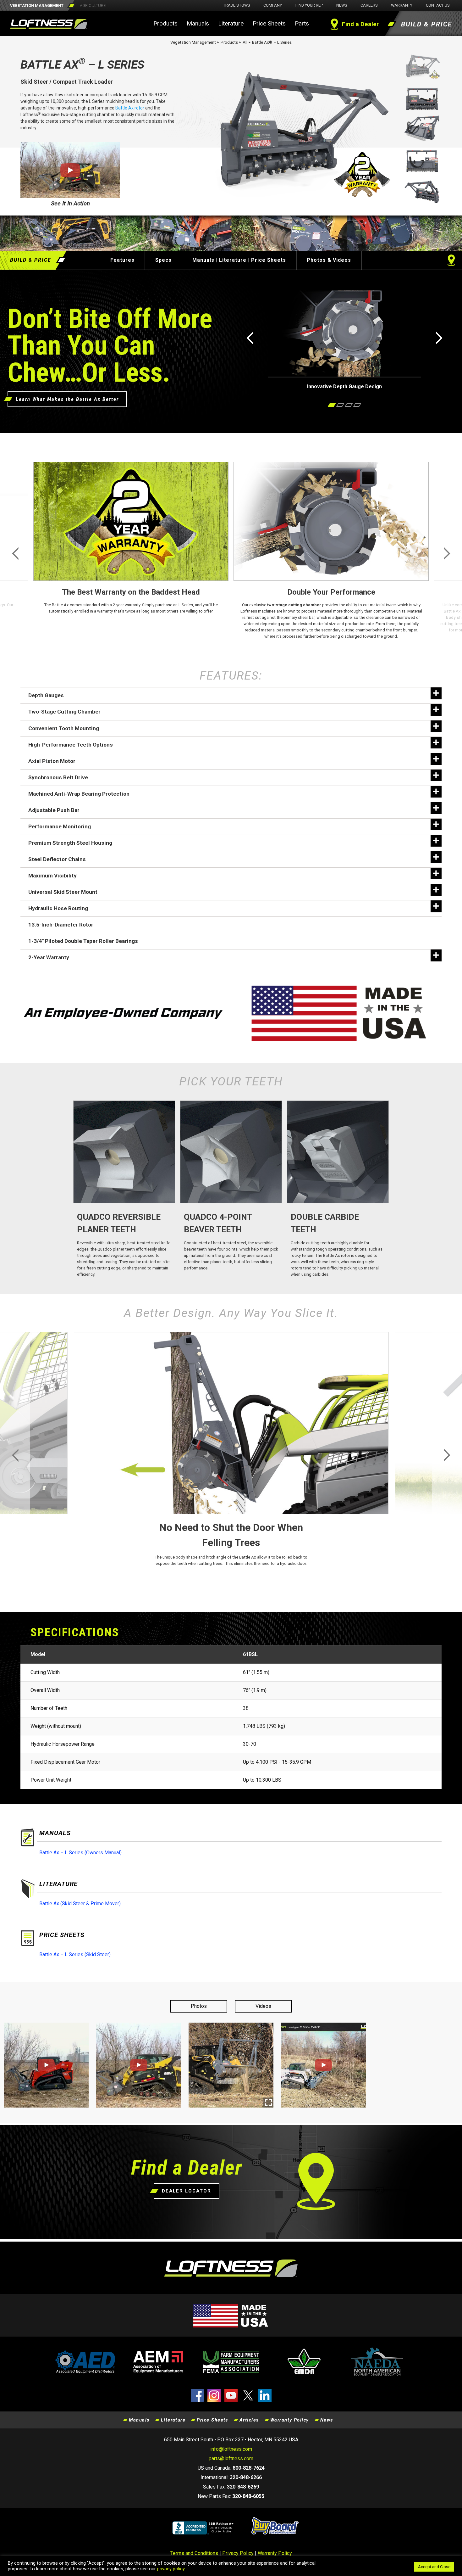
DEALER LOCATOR (187, 2191)
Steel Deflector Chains (57, 859)
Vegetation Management (193, 42)
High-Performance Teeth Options (71, 745)
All (245, 42)
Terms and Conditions (194, 2553)
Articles (249, 2420)
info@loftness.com (231, 2449)
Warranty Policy (290, 2420)
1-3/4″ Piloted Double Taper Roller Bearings (83, 941)
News (342, 5)
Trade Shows (236, 5)
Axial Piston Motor (52, 761)
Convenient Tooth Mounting (64, 728)
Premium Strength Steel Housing (70, 843)
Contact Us (438, 5)
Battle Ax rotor (130, 108)
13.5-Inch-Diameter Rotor (61, 925)
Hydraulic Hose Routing (58, 908)
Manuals (198, 23)
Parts (302, 23)
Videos (263, 2006)
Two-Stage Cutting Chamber (64, 712)
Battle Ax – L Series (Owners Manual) (80, 1853)
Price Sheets (269, 23)
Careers (369, 5)
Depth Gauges (46, 695)
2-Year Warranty (49, 957)
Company (273, 5)
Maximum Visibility (52, 876)
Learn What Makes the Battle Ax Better (67, 399)
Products (165, 23)
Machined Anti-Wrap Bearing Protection (79, 794)
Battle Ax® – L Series (272, 42)
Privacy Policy (238, 2553)
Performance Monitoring (60, 826)
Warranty (402, 5)
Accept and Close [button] (434, 2567)
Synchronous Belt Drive (58, 777)
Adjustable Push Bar (54, 810)
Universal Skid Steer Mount (63, 892)
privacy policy (171, 2569)
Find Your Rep (309, 5)
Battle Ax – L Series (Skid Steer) (75, 1954)
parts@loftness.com (231, 2458)
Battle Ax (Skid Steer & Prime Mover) (80, 1904)
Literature (231, 23)
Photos (199, 2006)
